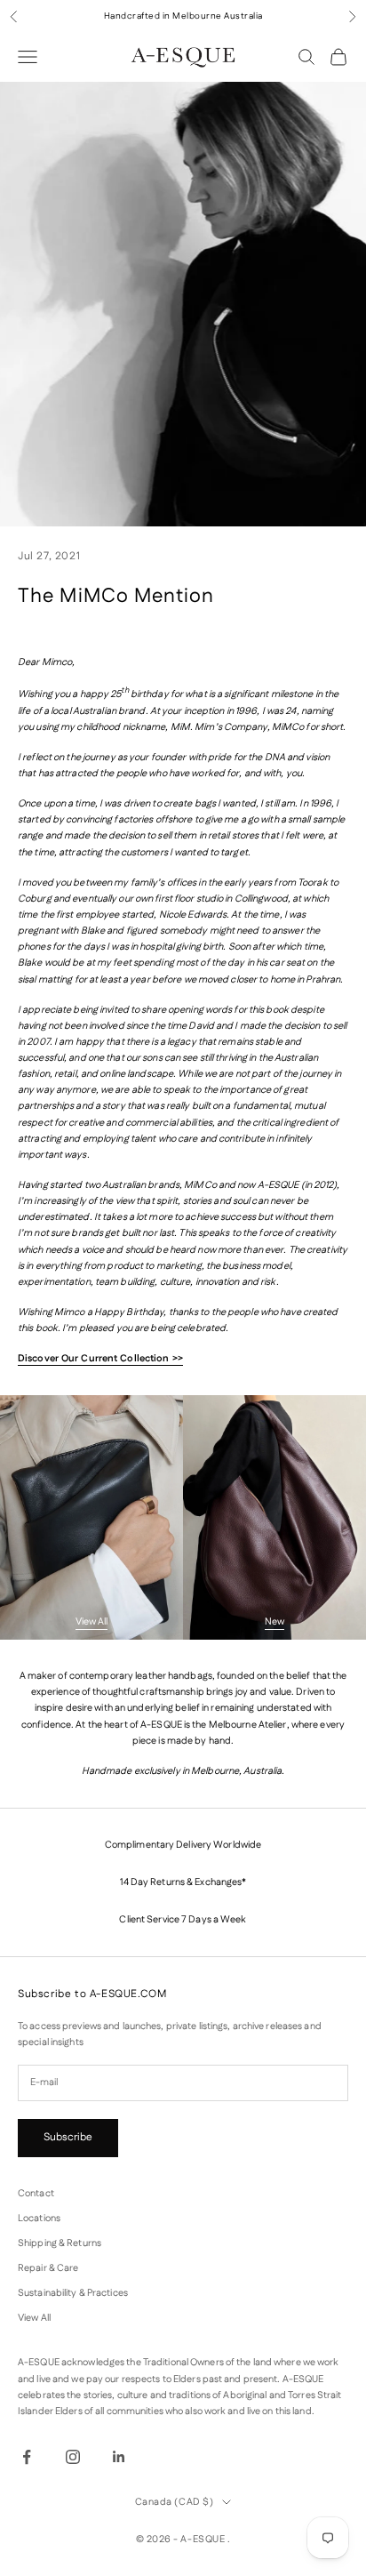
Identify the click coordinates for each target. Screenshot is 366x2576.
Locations (39, 2219)
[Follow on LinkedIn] (119, 2457)
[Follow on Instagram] (73, 2457)
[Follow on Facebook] (27, 2457)
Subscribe (68, 2137)
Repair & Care (48, 2268)
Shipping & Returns (60, 2243)
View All (91, 1622)
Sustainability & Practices (73, 2293)
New (274, 1622)
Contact (36, 2194)
